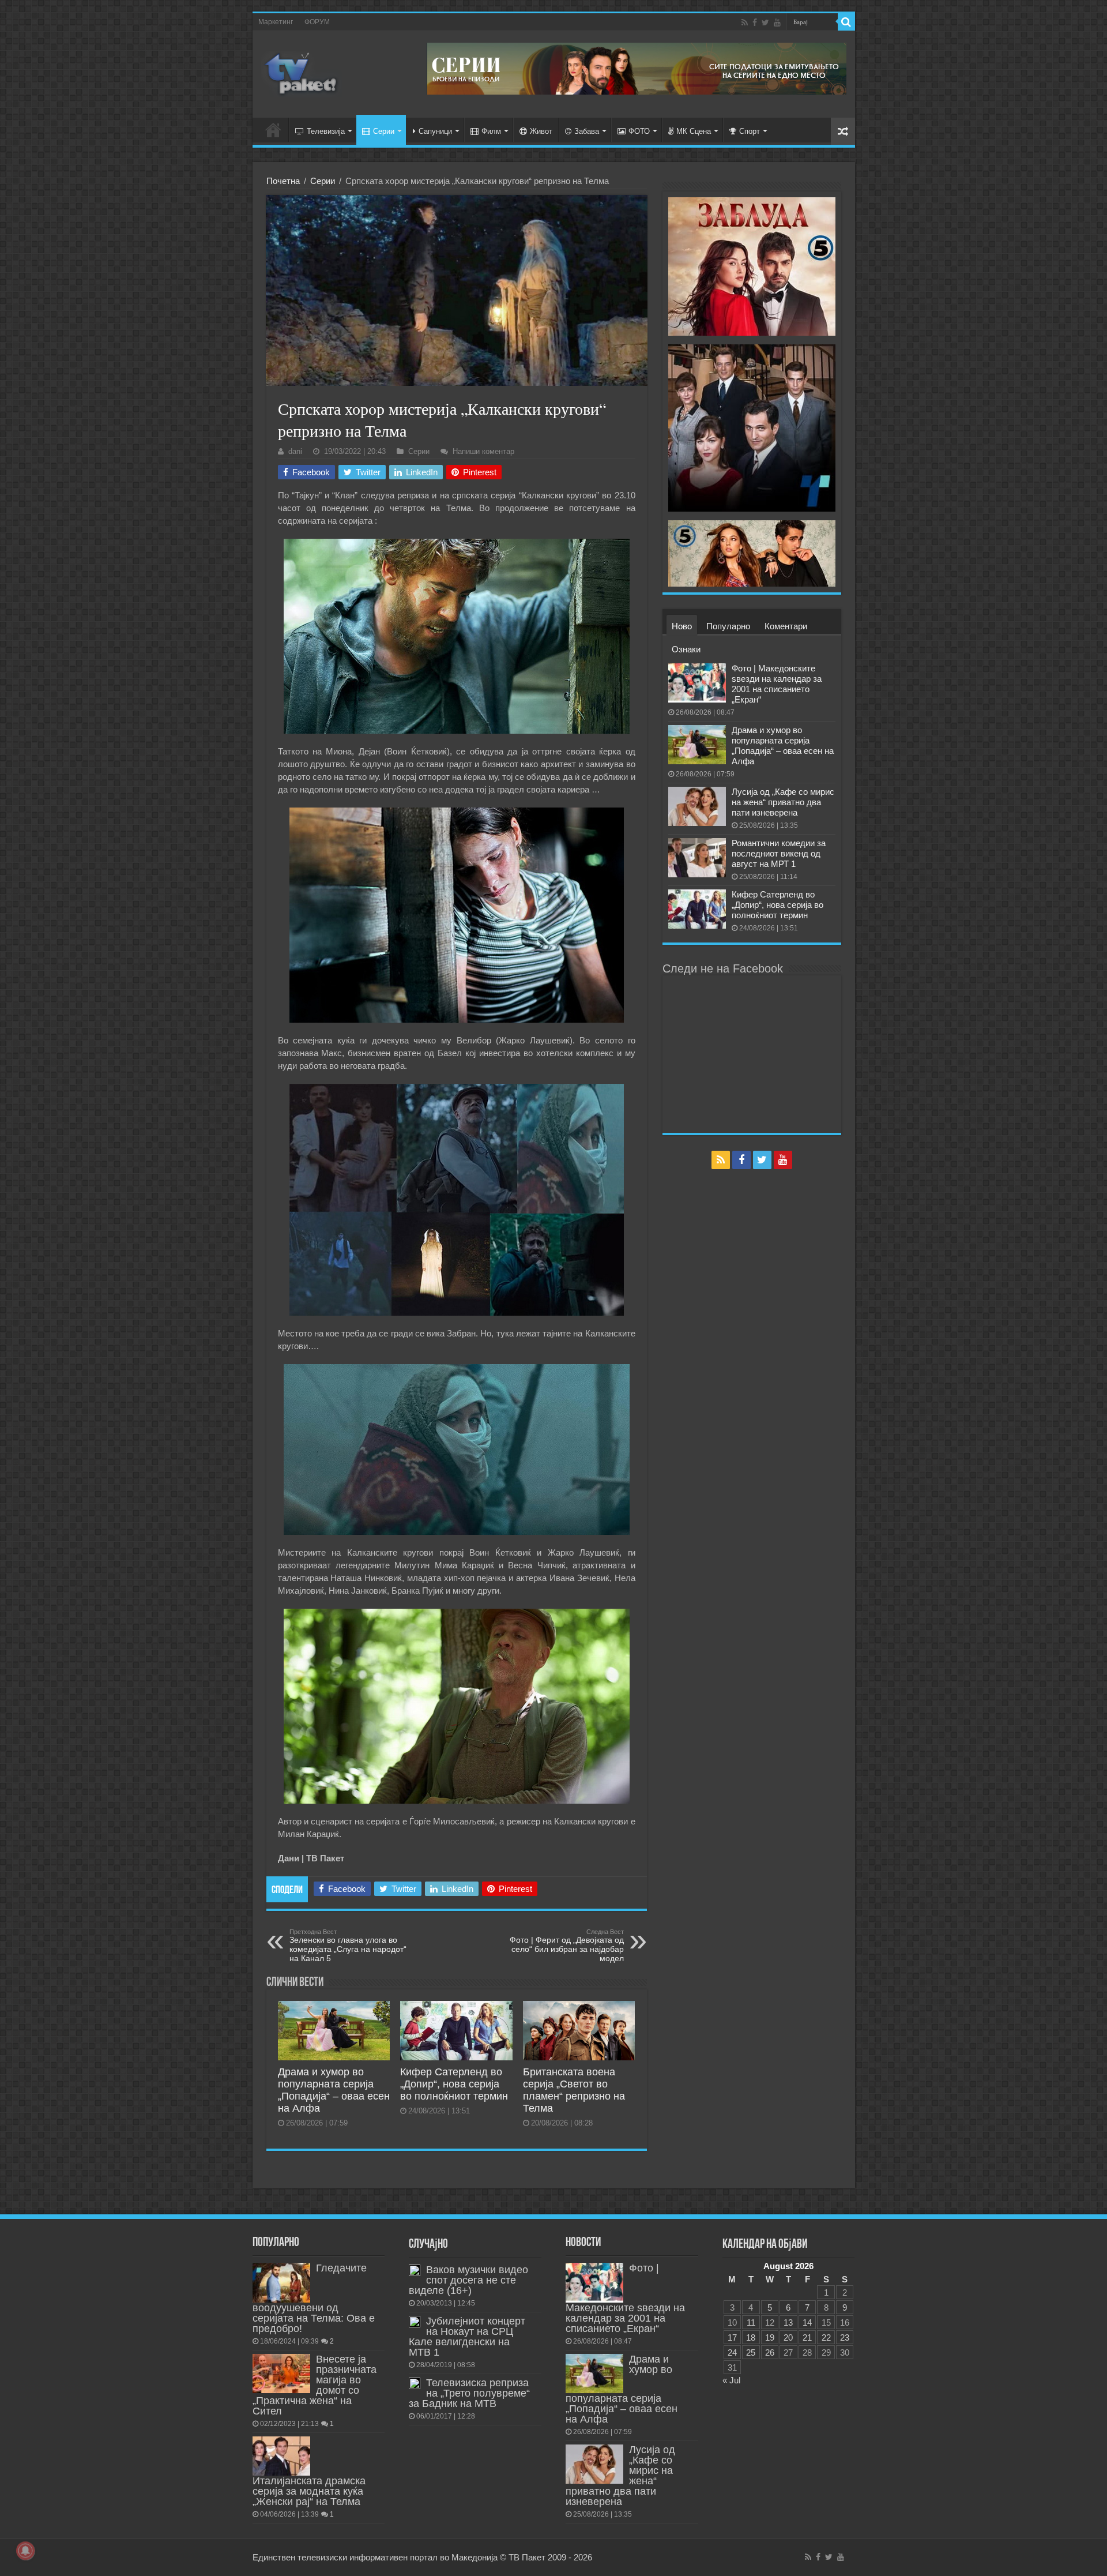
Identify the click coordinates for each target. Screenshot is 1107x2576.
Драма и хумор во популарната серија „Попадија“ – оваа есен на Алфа (334, 2090)
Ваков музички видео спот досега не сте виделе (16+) (468, 2280)
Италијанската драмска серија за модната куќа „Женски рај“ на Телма (309, 2491)
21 (807, 2337)
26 (770, 2352)
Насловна (273, 130)
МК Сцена (694, 131)
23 (845, 2337)
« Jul (731, 2380)
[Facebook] (755, 22)
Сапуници (435, 131)
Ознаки (686, 649)
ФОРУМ (317, 22)
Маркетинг (276, 22)
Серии (384, 131)
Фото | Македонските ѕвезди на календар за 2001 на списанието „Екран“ (777, 684)
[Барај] (846, 22)
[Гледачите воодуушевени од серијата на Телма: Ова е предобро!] (281, 2282)
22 (826, 2337)
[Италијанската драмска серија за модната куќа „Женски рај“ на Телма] (281, 2456)
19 (770, 2337)
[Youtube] (777, 22)
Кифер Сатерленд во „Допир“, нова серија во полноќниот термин (454, 2084)
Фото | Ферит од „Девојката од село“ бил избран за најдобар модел (567, 1946)
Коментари (786, 626)
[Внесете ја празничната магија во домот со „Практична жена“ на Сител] (281, 2374)
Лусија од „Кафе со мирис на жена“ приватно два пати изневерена (783, 802)
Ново (682, 626)
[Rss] (745, 22)
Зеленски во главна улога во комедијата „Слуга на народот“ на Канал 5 (348, 1946)
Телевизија (326, 131)
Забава (587, 131)
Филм (491, 131)
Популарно (728, 626)
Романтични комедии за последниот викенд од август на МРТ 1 (779, 853)
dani (295, 451)
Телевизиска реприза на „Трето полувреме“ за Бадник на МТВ (469, 2393)
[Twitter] (765, 22)
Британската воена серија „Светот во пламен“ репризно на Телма (574, 2090)
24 (732, 2352)
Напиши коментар (483, 451)
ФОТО (639, 131)
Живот (541, 131)
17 (732, 2337)
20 (788, 2337)
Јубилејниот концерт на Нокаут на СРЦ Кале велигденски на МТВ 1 (467, 2337)
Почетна (283, 181)
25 (751, 2352)
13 (788, 2322)
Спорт (750, 131)
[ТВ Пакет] (302, 72)
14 (807, 2322)
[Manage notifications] (25, 2551)
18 (751, 2337)
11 (751, 2322)
